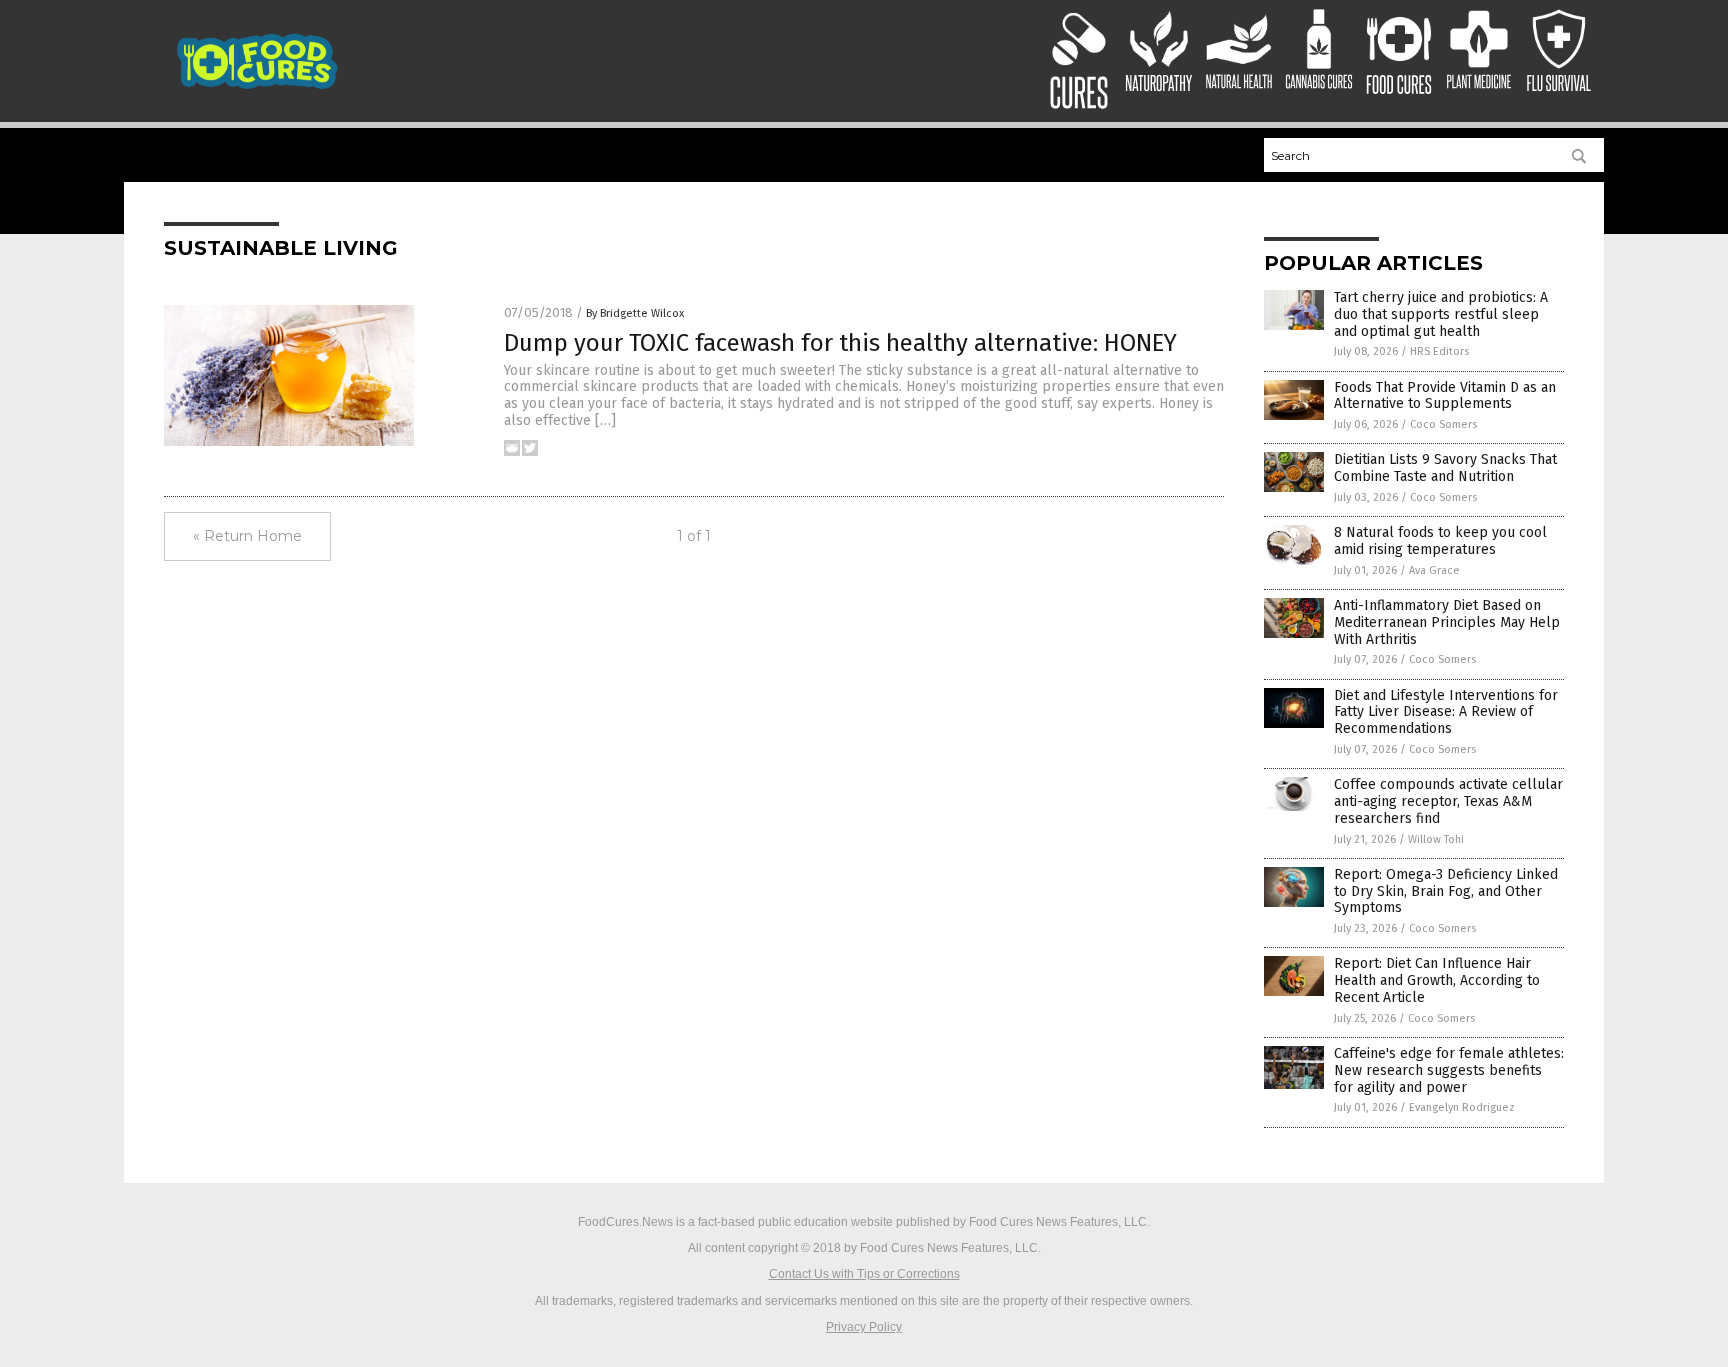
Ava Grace (1434, 570)
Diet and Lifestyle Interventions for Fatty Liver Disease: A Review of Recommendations (1446, 712)
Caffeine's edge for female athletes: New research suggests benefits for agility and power (1449, 1070)
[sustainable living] (257, 87)
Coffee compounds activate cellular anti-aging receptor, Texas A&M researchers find (1448, 801)
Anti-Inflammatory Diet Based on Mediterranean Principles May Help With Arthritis (1447, 622)
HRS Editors (1439, 351)
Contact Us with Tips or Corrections (864, 1274)
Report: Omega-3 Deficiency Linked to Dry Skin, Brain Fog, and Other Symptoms (1446, 891)
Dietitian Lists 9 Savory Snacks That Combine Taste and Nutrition (1445, 468)
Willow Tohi (1436, 839)
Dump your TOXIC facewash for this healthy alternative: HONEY (840, 343)
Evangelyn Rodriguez (1462, 1107)
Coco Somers (1443, 424)
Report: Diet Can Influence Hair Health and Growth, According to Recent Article (1437, 980)
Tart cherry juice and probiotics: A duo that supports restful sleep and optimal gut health (1441, 314)
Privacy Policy (864, 1327)
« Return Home (247, 536)
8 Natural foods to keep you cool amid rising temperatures (1440, 541)
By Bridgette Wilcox (635, 313)
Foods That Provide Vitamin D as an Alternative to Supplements (1445, 396)
